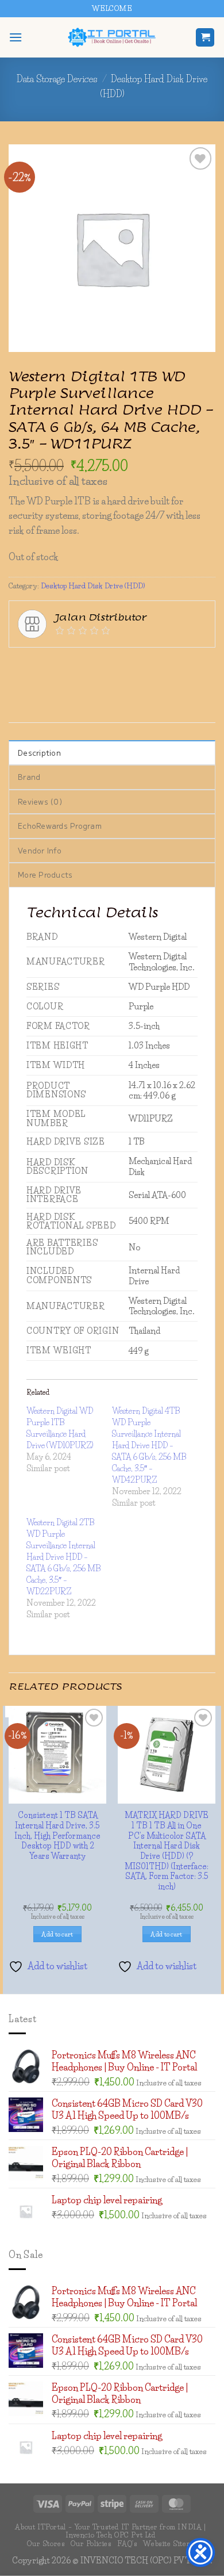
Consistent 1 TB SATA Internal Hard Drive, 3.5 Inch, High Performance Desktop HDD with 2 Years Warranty (112, 1866)
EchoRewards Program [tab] (60, 763)
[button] (16, 37)
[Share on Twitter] (81, 602)
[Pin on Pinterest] (143, 602)
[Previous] (164, 212)
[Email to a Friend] (123, 602)
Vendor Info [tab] (40, 787)
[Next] (195, 212)
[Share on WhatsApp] (19, 602)
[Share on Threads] (102, 602)
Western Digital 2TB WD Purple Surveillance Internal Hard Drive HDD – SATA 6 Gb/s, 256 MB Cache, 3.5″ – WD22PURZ (63, 1494)
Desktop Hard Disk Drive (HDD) (93, 523)
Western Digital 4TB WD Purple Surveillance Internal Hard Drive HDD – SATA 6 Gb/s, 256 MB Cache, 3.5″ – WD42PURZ (149, 1382)
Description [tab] (39, 689)
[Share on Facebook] (40, 602)
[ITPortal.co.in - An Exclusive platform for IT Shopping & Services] (112, 37)
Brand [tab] (29, 714)
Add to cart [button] (112, 1974)
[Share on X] (61, 602)
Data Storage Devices (57, 79)
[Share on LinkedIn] (164, 602)
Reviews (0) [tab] (40, 738)
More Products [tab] (45, 812)
